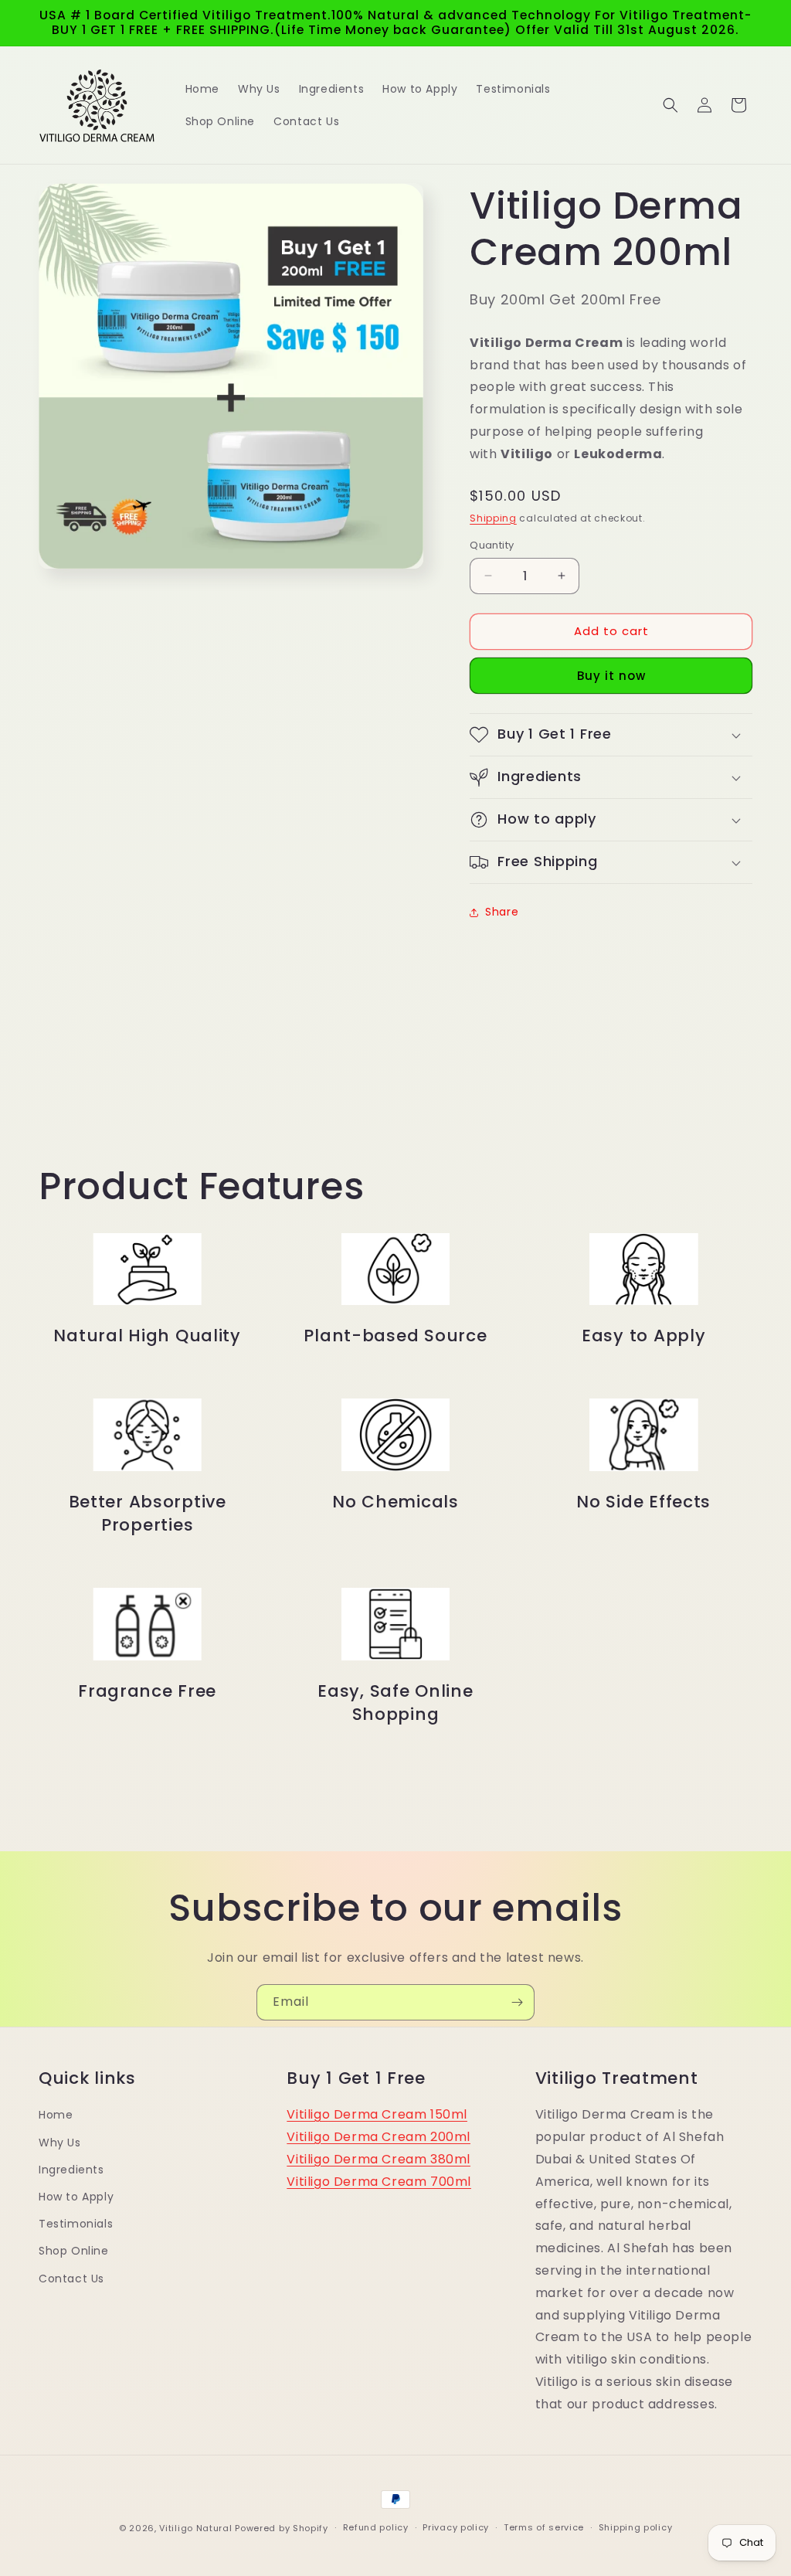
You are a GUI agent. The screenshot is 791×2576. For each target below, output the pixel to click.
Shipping (493, 518)
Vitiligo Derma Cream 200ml (379, 2137)
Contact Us (71, 2279)
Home (56, 2115)
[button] (670, 105)
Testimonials (76, 2224)
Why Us (60, 2143)
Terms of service (544, 2527)
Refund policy (376, 2527)
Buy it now (611, 676)
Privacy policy (456, 2527)
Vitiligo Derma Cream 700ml (379, 2182)
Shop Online (74, 2251)
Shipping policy (636, 2527)
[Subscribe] (517, 2002)
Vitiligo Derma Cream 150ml (377, 2114)
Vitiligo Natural (195, 2528)
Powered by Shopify (282, 2528)
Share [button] (502, 912)
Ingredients (71, 2170)
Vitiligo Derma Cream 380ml (379, 2159)
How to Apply (76, 2197)
